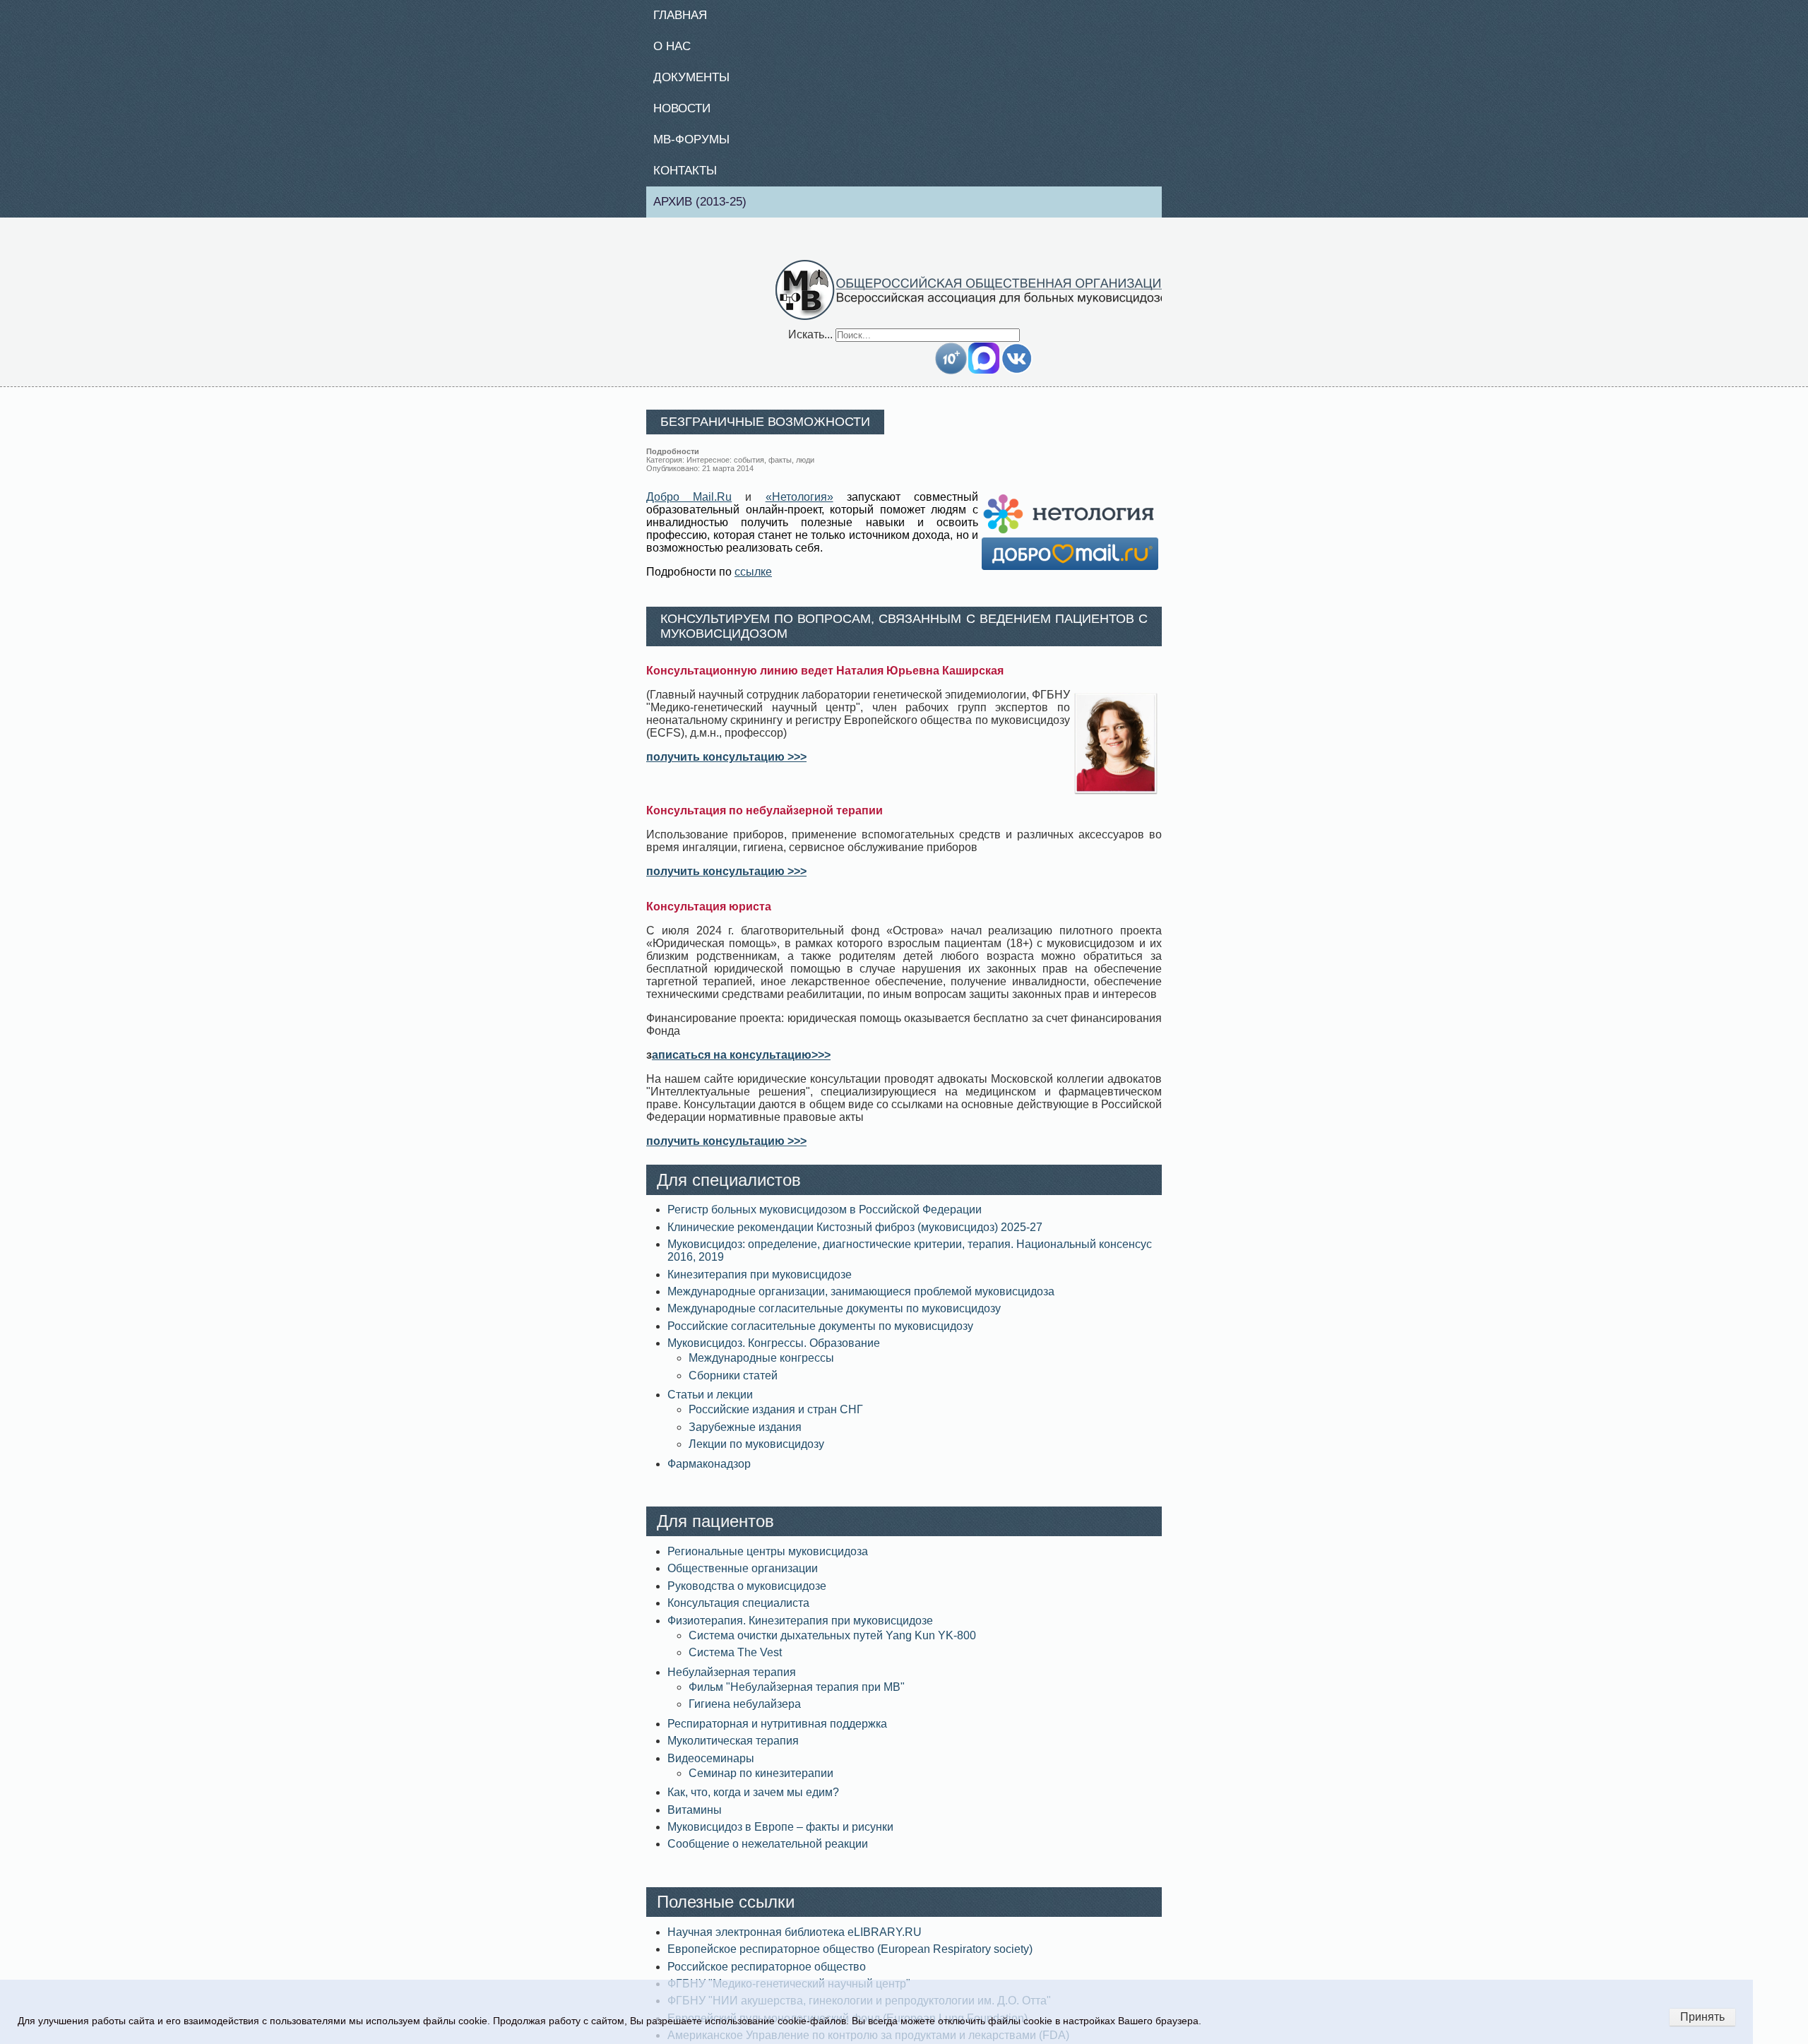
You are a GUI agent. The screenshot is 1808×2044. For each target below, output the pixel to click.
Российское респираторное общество (767, 1974)
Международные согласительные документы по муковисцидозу (834, 1317)
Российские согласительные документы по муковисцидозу (820, 1335)
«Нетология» (799, 505)
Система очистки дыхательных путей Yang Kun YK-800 (832, 1644)
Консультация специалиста (738, 1611)
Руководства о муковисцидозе (747, 1594)
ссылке (753, 580)
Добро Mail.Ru (689, 505)
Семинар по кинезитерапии (761, 1782)
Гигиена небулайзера (745, 1712)
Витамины (695, 1818)
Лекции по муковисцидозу (756, 1452)
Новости (688, 112)
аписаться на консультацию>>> (741, 1063)
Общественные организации (743, 1577)
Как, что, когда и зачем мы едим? (753, 1801)
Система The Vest (735, 1661)
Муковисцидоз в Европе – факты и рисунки (780, 1835)
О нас (677, 48)
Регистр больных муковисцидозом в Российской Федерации (825, 1218)
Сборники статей (733, 1383)
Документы (697, 81)
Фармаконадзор (709, 1472)
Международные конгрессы (761, 1366)
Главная (686, 16)
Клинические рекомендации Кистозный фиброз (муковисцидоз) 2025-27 (855, 1236)
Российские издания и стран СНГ (776, 1418)
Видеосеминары (711, 1766)
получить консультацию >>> (726, 765)
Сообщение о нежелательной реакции (768, 1852)
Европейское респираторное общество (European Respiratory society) (850, 1957)
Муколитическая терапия (733, 1749)
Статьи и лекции (710, 1403)
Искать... (810, 342)
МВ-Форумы (697, 145)
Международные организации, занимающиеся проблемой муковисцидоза (861, 1300)
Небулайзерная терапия (732, 1681)
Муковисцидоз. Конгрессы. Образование (774, 1351)
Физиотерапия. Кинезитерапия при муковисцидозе (800, 1628)
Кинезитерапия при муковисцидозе (760, 1282)
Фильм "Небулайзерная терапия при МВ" (797, 1695)
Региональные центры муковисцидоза (768, 1560)
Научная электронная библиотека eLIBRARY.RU (795, 1941)
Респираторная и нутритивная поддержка (777, 1732)
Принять (1702, 2017)
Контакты (691, 177)
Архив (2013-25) (707, 209)
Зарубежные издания (745, 1436)
